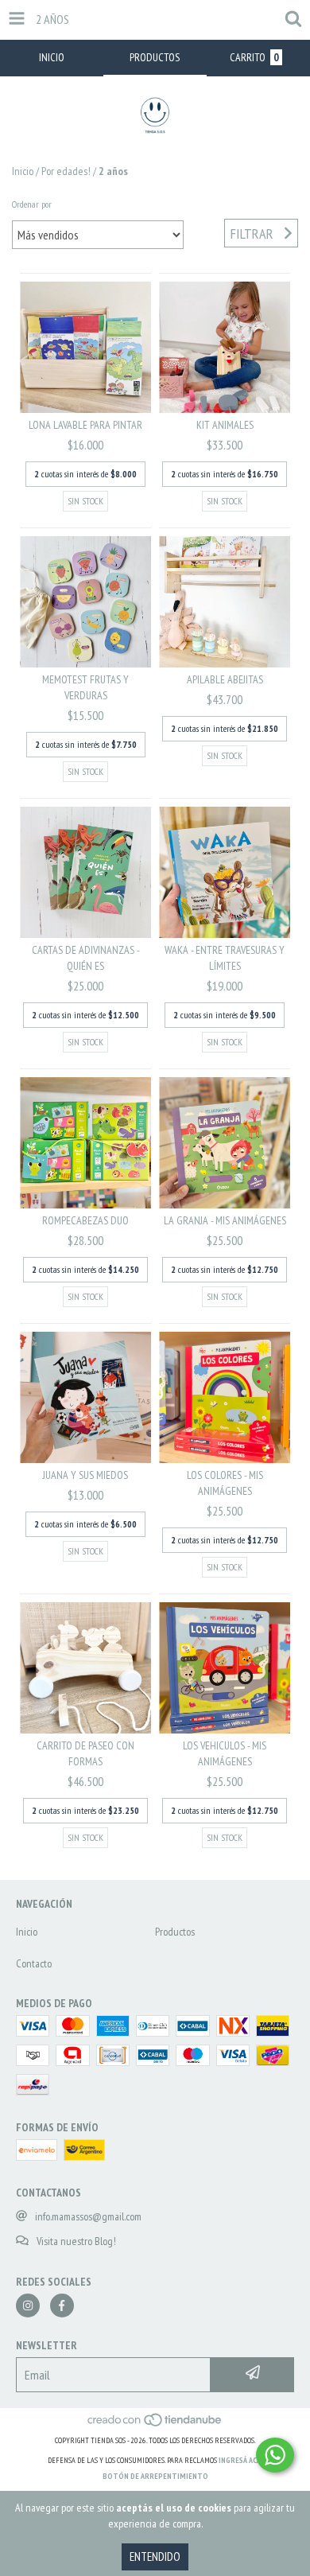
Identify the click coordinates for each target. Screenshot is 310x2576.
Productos (175, 1932)
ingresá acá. (241, 2460)
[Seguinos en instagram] (28, 2306)
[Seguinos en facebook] (62, 2306)
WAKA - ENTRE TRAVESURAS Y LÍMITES (225, 958)
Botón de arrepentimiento (155, 2476)
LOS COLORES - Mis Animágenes (225, 1483)
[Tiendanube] (155, 2424)
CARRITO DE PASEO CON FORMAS (85, 1753)
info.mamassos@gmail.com (88, 2216)
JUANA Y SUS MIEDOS (85, 1475)
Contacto (34, 1963)
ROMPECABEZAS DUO (85, 1220)
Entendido (155, 2557)
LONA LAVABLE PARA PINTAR (85, 425)
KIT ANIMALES (225, 425)
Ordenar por (32, 204)
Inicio (23, 171)
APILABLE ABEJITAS (225, 679)
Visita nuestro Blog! (76, 2241)
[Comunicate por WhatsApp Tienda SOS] (275, 2455)
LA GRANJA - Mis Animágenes (225, 1220)
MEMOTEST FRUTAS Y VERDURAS (85, 687)
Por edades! (66, 171)
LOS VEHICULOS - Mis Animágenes (225, 1753)
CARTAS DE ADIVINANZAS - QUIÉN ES (86, 958)
